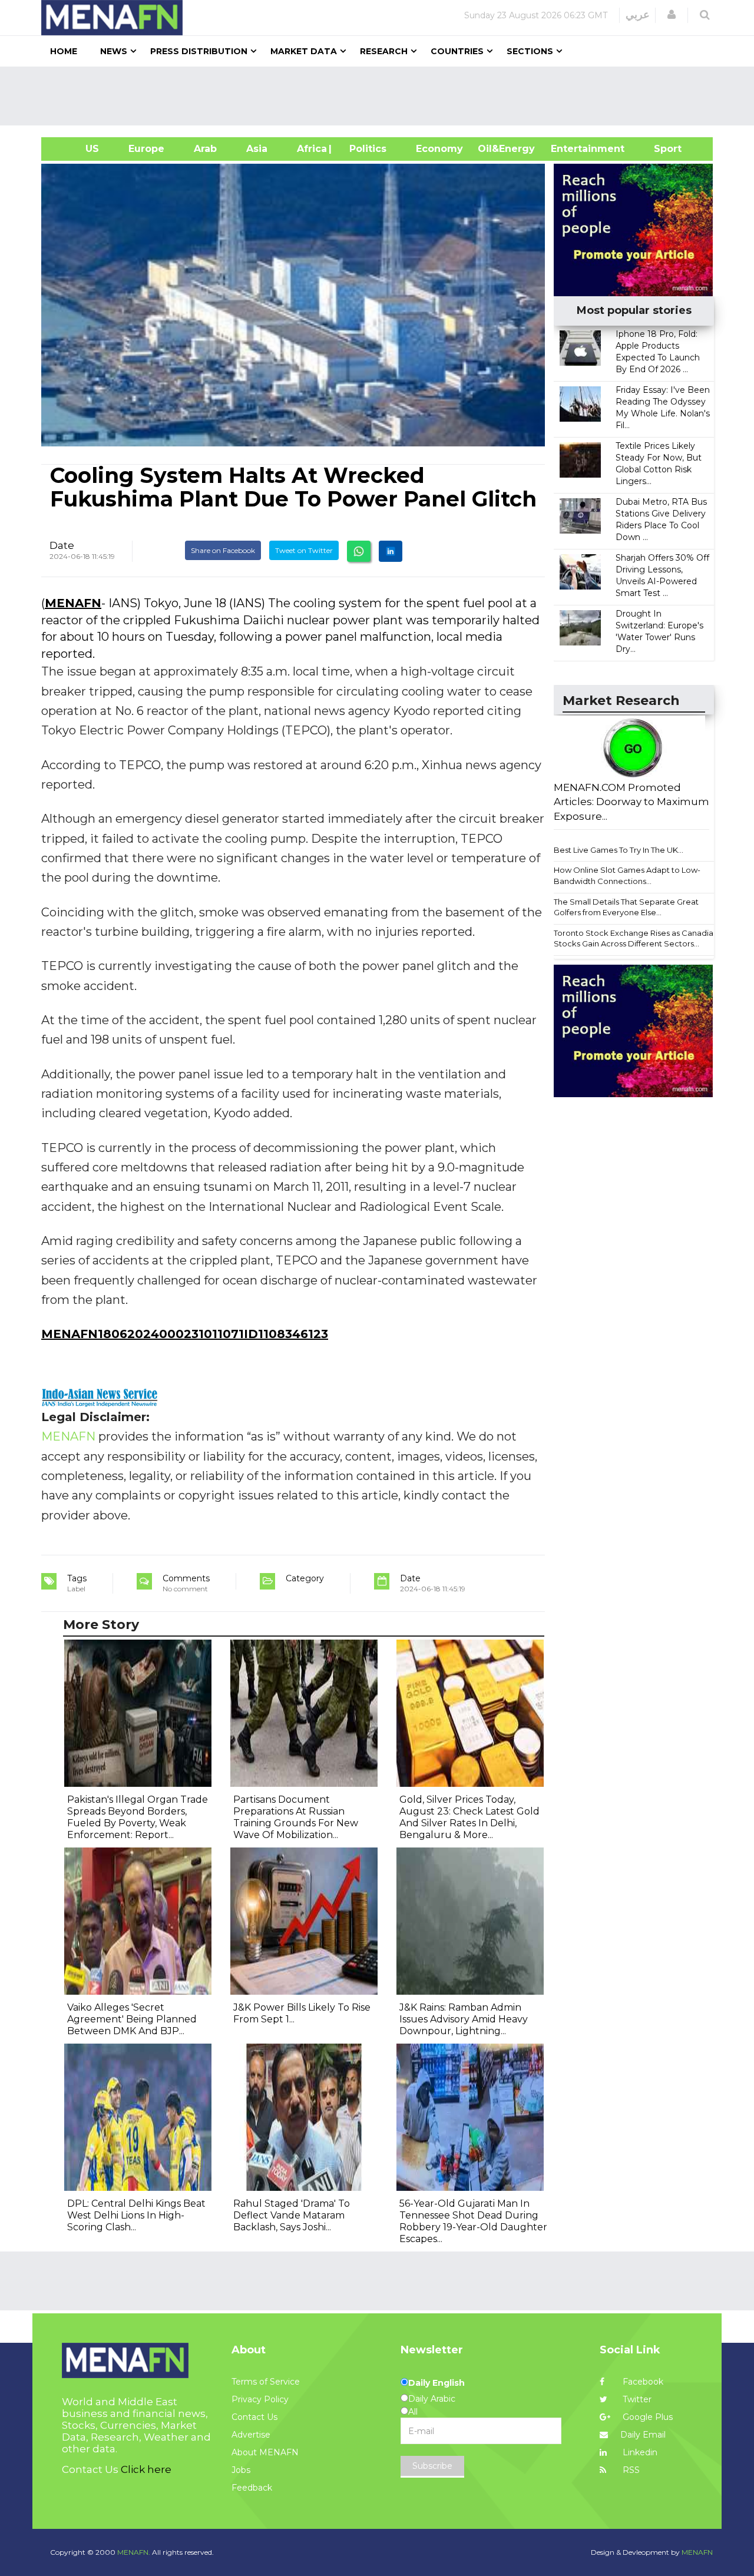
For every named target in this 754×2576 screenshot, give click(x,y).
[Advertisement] (382, 96)
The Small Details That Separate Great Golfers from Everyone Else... (626, 907)
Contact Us (254, 2417)
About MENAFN (265, 2452)
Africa (310, 149)
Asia (257, 149)
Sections (530, 51)
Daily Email (643, 2435)
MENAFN (73, 603)
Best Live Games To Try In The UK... (619, 850)
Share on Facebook (223, 550)
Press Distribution (199, 51)
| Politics (365, 149)
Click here (146, 2469)
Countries (457, 51)
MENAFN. (134, 2552)
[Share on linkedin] (391, 551)
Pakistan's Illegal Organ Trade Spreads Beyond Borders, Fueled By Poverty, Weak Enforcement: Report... (138, 1817)
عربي (638, 15)
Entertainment (570, 149)
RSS (630, 2470)
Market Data (304, 51)
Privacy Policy (260, 2399)
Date (62, 545)
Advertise (251, 2435)
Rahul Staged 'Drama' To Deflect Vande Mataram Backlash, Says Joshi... (292, 2215)
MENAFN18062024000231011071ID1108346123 (185, 1334)
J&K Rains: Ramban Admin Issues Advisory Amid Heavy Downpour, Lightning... (464, 2019)
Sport (660, 149)
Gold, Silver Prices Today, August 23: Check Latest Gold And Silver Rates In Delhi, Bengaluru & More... (469, 1817)
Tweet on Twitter (304, 550)
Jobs (241, 2470)
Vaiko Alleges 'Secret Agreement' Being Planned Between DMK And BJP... (132, 2019)
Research (384, 51)
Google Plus (646, 2417)
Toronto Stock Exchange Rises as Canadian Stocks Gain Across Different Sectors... (636, 938)
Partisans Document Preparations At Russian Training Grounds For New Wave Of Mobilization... (296, 1817)
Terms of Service (266, 2382)
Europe (146, 149)
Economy (439, 149)
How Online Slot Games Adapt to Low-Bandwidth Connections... (627, 875)
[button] (672, 15)
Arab (205, 149)
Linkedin (639, 2452)
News (114, 51)
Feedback (252, 2488)
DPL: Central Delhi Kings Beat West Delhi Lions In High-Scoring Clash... (136, 2215)
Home (64, 51)
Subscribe (432, 2466)
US (77, 149)
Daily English (436, 2383)
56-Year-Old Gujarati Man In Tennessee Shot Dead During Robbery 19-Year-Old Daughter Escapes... (473, 2221)
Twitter (636, 2399)
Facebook (642, 2382)
